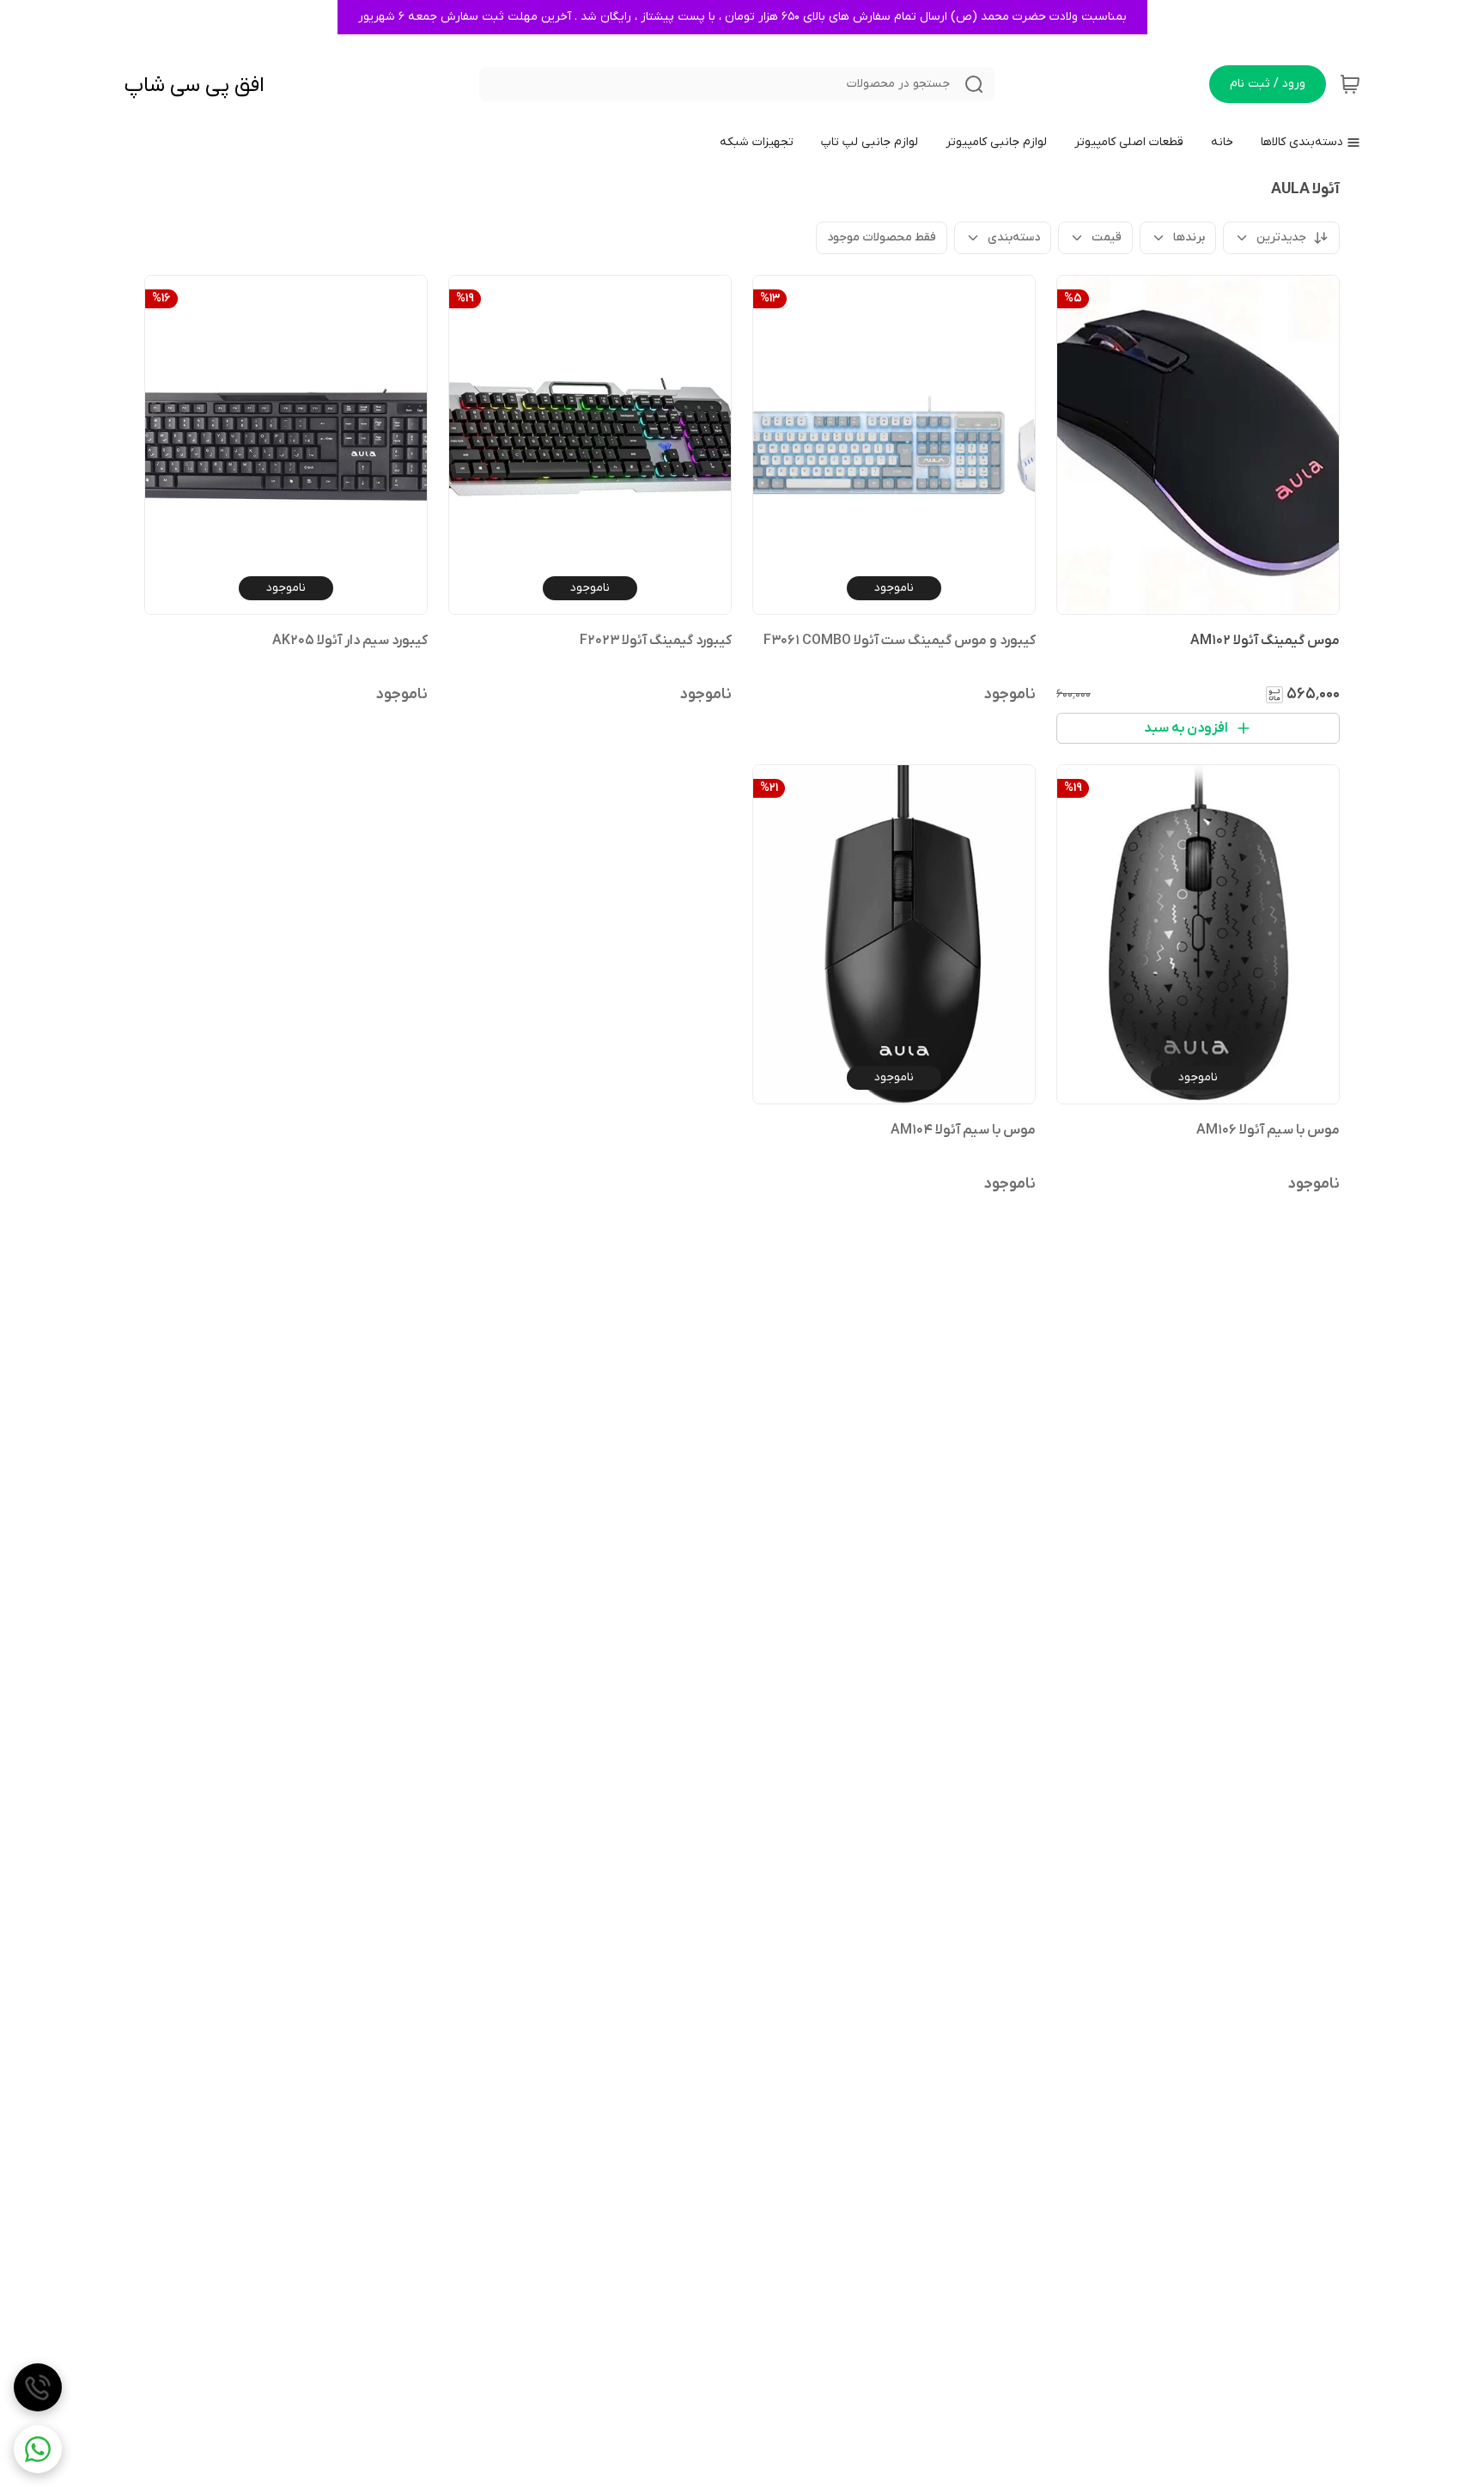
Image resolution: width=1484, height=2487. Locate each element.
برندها (1189, 237)
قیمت (1107, 237)
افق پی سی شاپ (194, 85)
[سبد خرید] (1350, 84)
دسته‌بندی (1014, 237)
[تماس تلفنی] (38, 2387)
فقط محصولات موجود (882, 237)
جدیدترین (1281, 237)
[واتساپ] (38, 2449)
